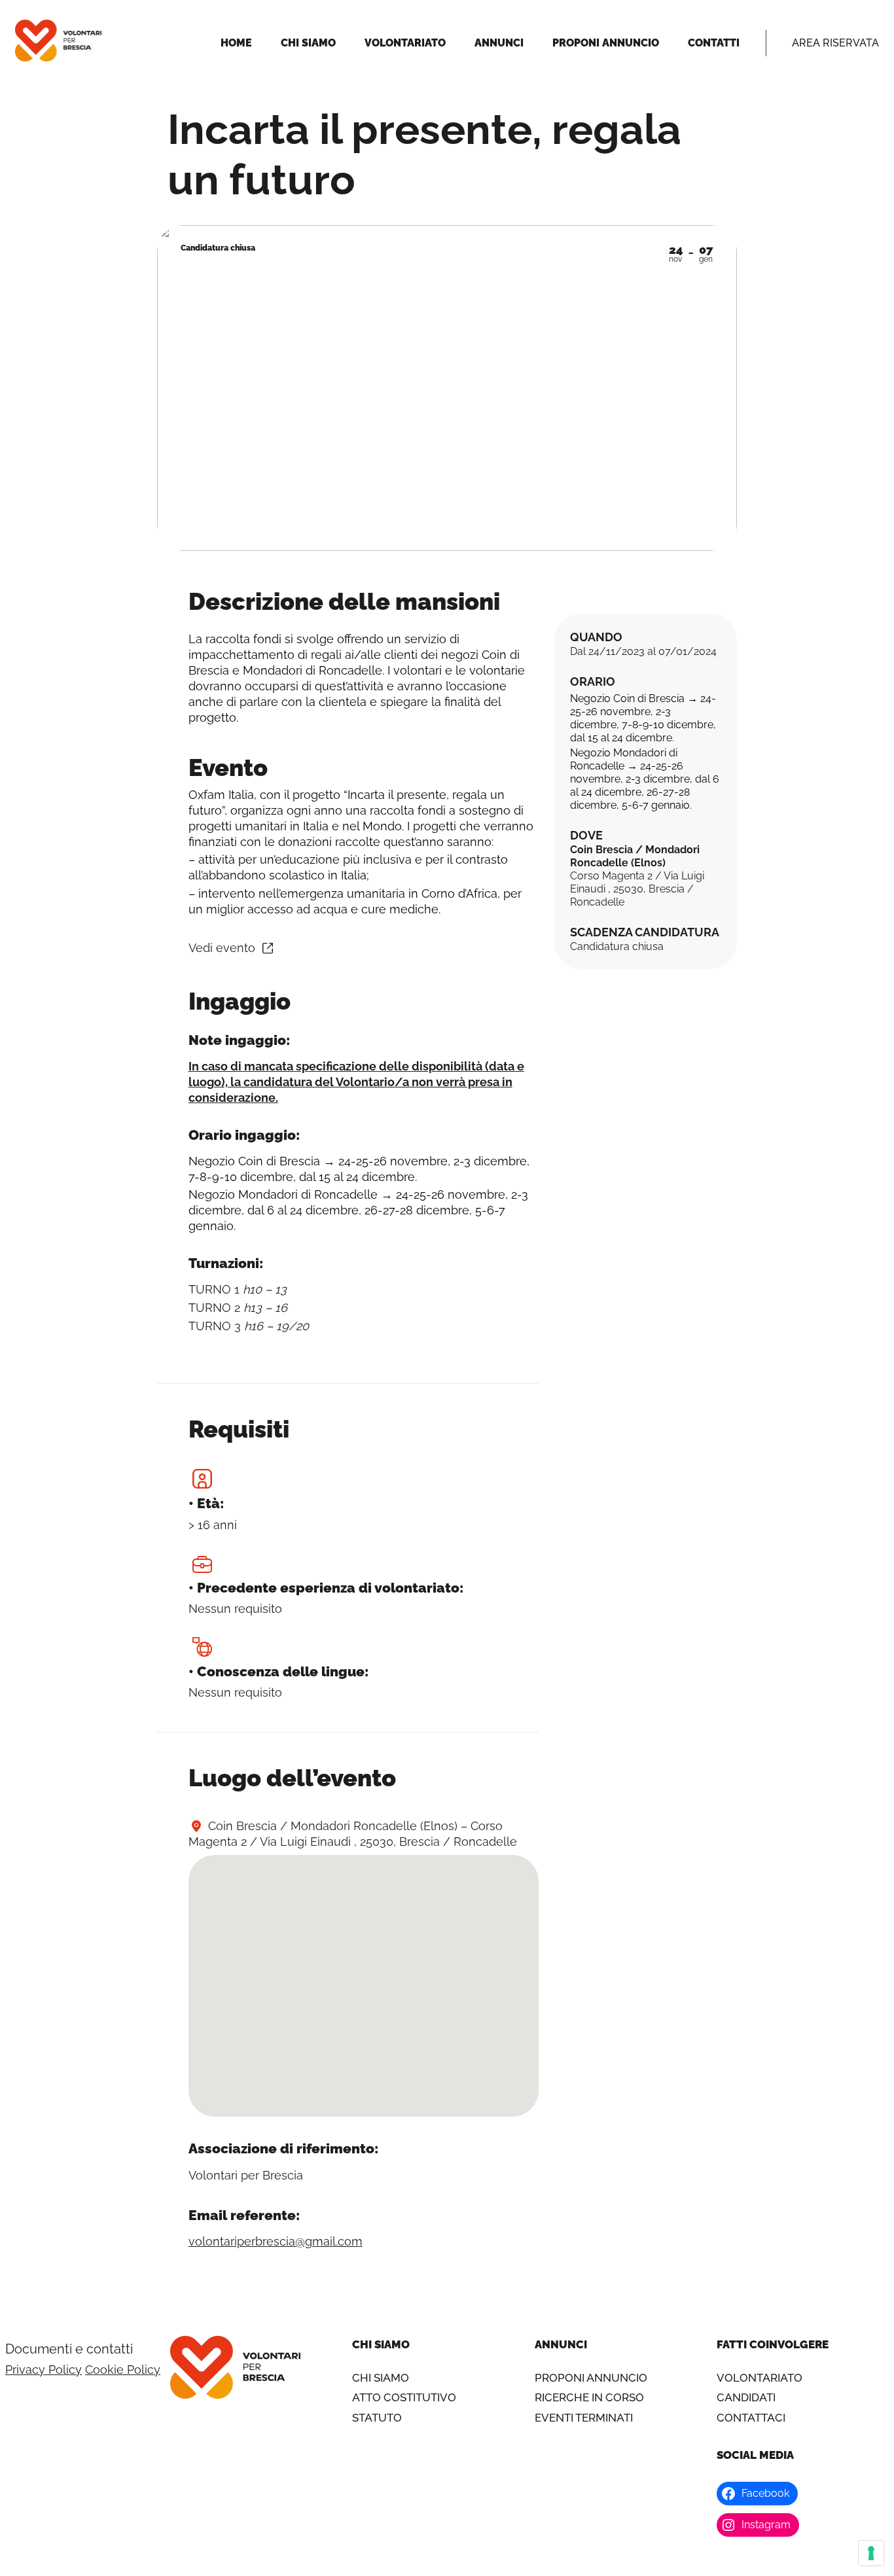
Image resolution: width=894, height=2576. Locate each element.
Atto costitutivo (404, 2397)
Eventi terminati (584, 2418)
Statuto (377, 2418)
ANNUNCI (499, 43)
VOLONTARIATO (405, 43)
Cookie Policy (123, 2370)
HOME (236, 43)
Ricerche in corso (589, 2397)
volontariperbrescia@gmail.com (276, 2241)
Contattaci (751, 2418)
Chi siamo (381, 2378)
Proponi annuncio (591, 2378)
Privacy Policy (44, 2370)
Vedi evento (222, 948)
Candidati (746, 2397)
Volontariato (760, 2378)
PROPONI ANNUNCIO (606, 43)
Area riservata (835, 43)
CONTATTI (714, 43)
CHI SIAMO (308, 43)
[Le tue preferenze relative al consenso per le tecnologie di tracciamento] (871, 2553)
